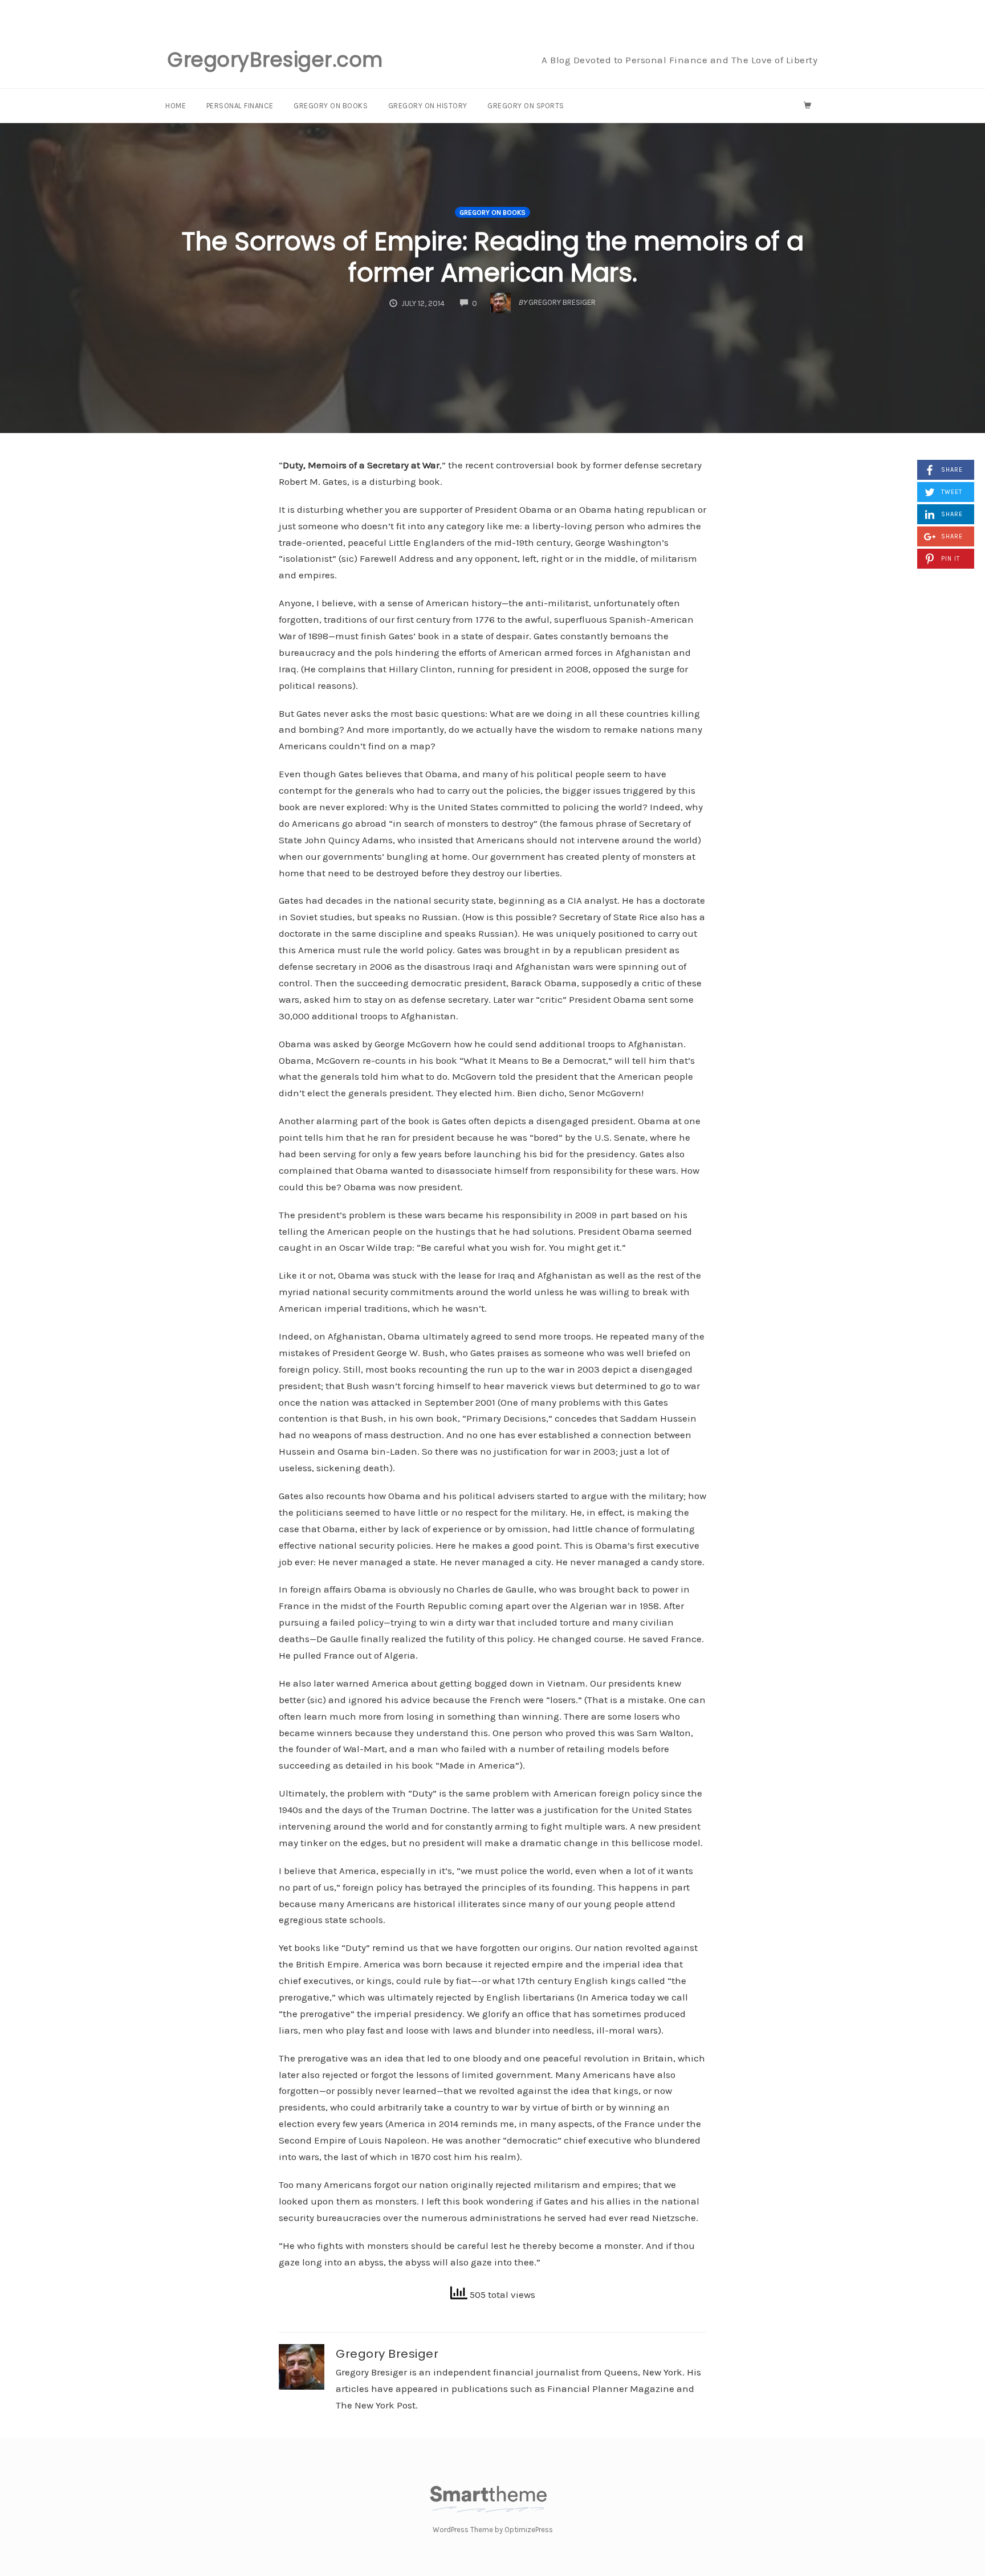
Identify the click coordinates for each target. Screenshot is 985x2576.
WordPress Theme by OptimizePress (493, 2530)
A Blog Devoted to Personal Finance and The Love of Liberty (679, 60)
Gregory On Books (331, 106)
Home (176, 106)
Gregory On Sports (526, 106)
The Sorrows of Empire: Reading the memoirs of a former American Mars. (492, 257)
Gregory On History (428, 106)
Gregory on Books (492, 213)
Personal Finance (240, 106)
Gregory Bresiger (387, 2354)
